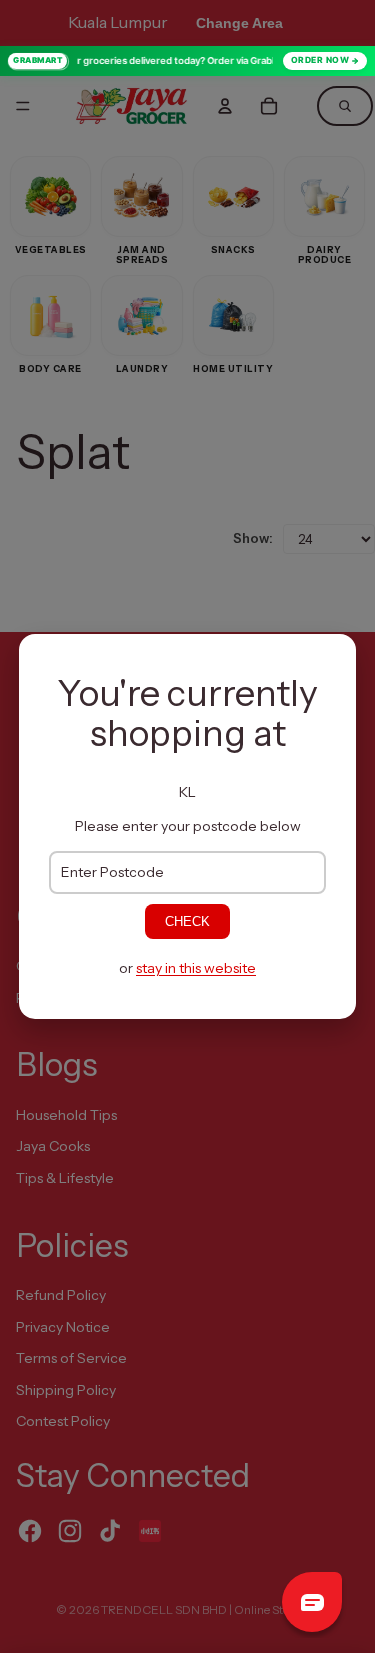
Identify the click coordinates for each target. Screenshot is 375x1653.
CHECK (187, 921)
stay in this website (196, 968)
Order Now (320, 60)
